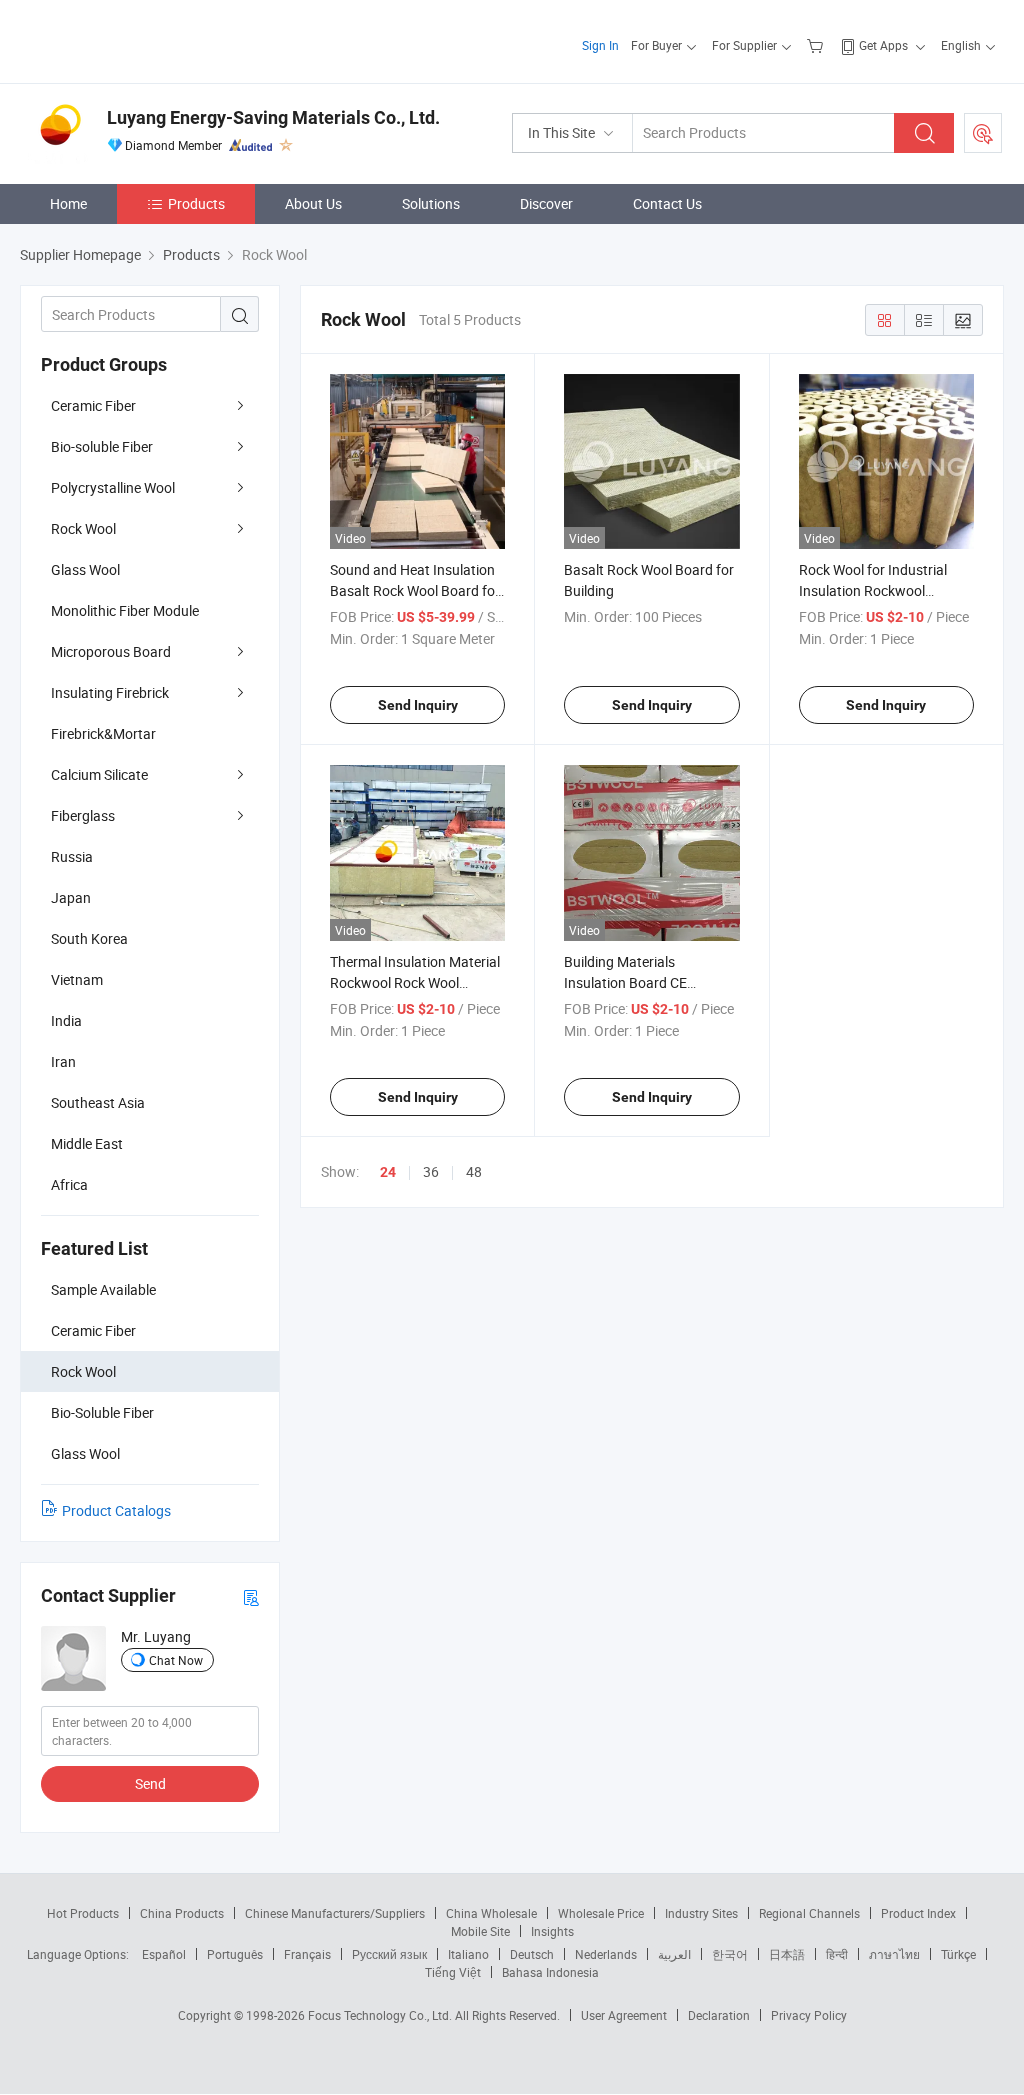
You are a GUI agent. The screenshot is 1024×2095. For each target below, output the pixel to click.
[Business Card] (251, 1596)
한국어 (730, 1954)
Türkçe (958, 1954)
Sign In (600, 45)
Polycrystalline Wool (113, 487)
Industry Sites (701, 1913)
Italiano (468, 1954)
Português (235, 1954)
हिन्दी (837, 1954)
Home (68, 203)
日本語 (787, 1954)
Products (196, 203)
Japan (71, 897)
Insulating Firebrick (110, 692)
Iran (63, 1061)
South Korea (89, 938)
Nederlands (606, 1954)
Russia (72, 856)
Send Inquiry (418, 705)
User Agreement (624, 2015)
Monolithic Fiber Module (125, 610)
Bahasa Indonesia (550, 1972)
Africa (69, 1184)
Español (164, 1954)
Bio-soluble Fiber (102, 446)
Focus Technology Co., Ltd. (381, 2015)
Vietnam (77, 979)
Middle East (87, 1143)
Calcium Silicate (99, 774)
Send (150, 1783)
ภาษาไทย (894, 1954)
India (66, 1020)
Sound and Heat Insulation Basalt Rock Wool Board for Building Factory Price (415, 590)
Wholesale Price (601, 1913)
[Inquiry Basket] (817, 45)
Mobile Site (480, 1931)
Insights (552, 1931)
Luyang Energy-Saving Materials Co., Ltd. (273, 117)
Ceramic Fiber (93, 405)
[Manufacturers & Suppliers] (148, 39)
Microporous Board (111, 651)
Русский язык (389, 1954)
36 (431, 1171)
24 (388, 1172)
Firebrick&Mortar (103, 733)
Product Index (918, 1913)
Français (307, 1954)
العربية (674, 1954)
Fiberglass (83, 815)
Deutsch (532, 1954)
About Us (313, 203)
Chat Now (176, 1660)
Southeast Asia (98, 1102)
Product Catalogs (116, 1510)
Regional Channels (809, 1913)
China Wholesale (491, 1913)
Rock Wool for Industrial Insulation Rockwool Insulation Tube (873, 590)
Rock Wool (83, 528)
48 (474, 1171)
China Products (182, 1913)
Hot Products (83, 1913)
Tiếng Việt (453, 1972)
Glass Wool (85, 569)
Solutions (431, 203)
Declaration (719, 2015)
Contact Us (667, 203)
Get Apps (883, 45)
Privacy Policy (809, 2015)
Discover (546, 203)
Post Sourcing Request (983, 133)
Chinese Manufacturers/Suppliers (335, 1913)
